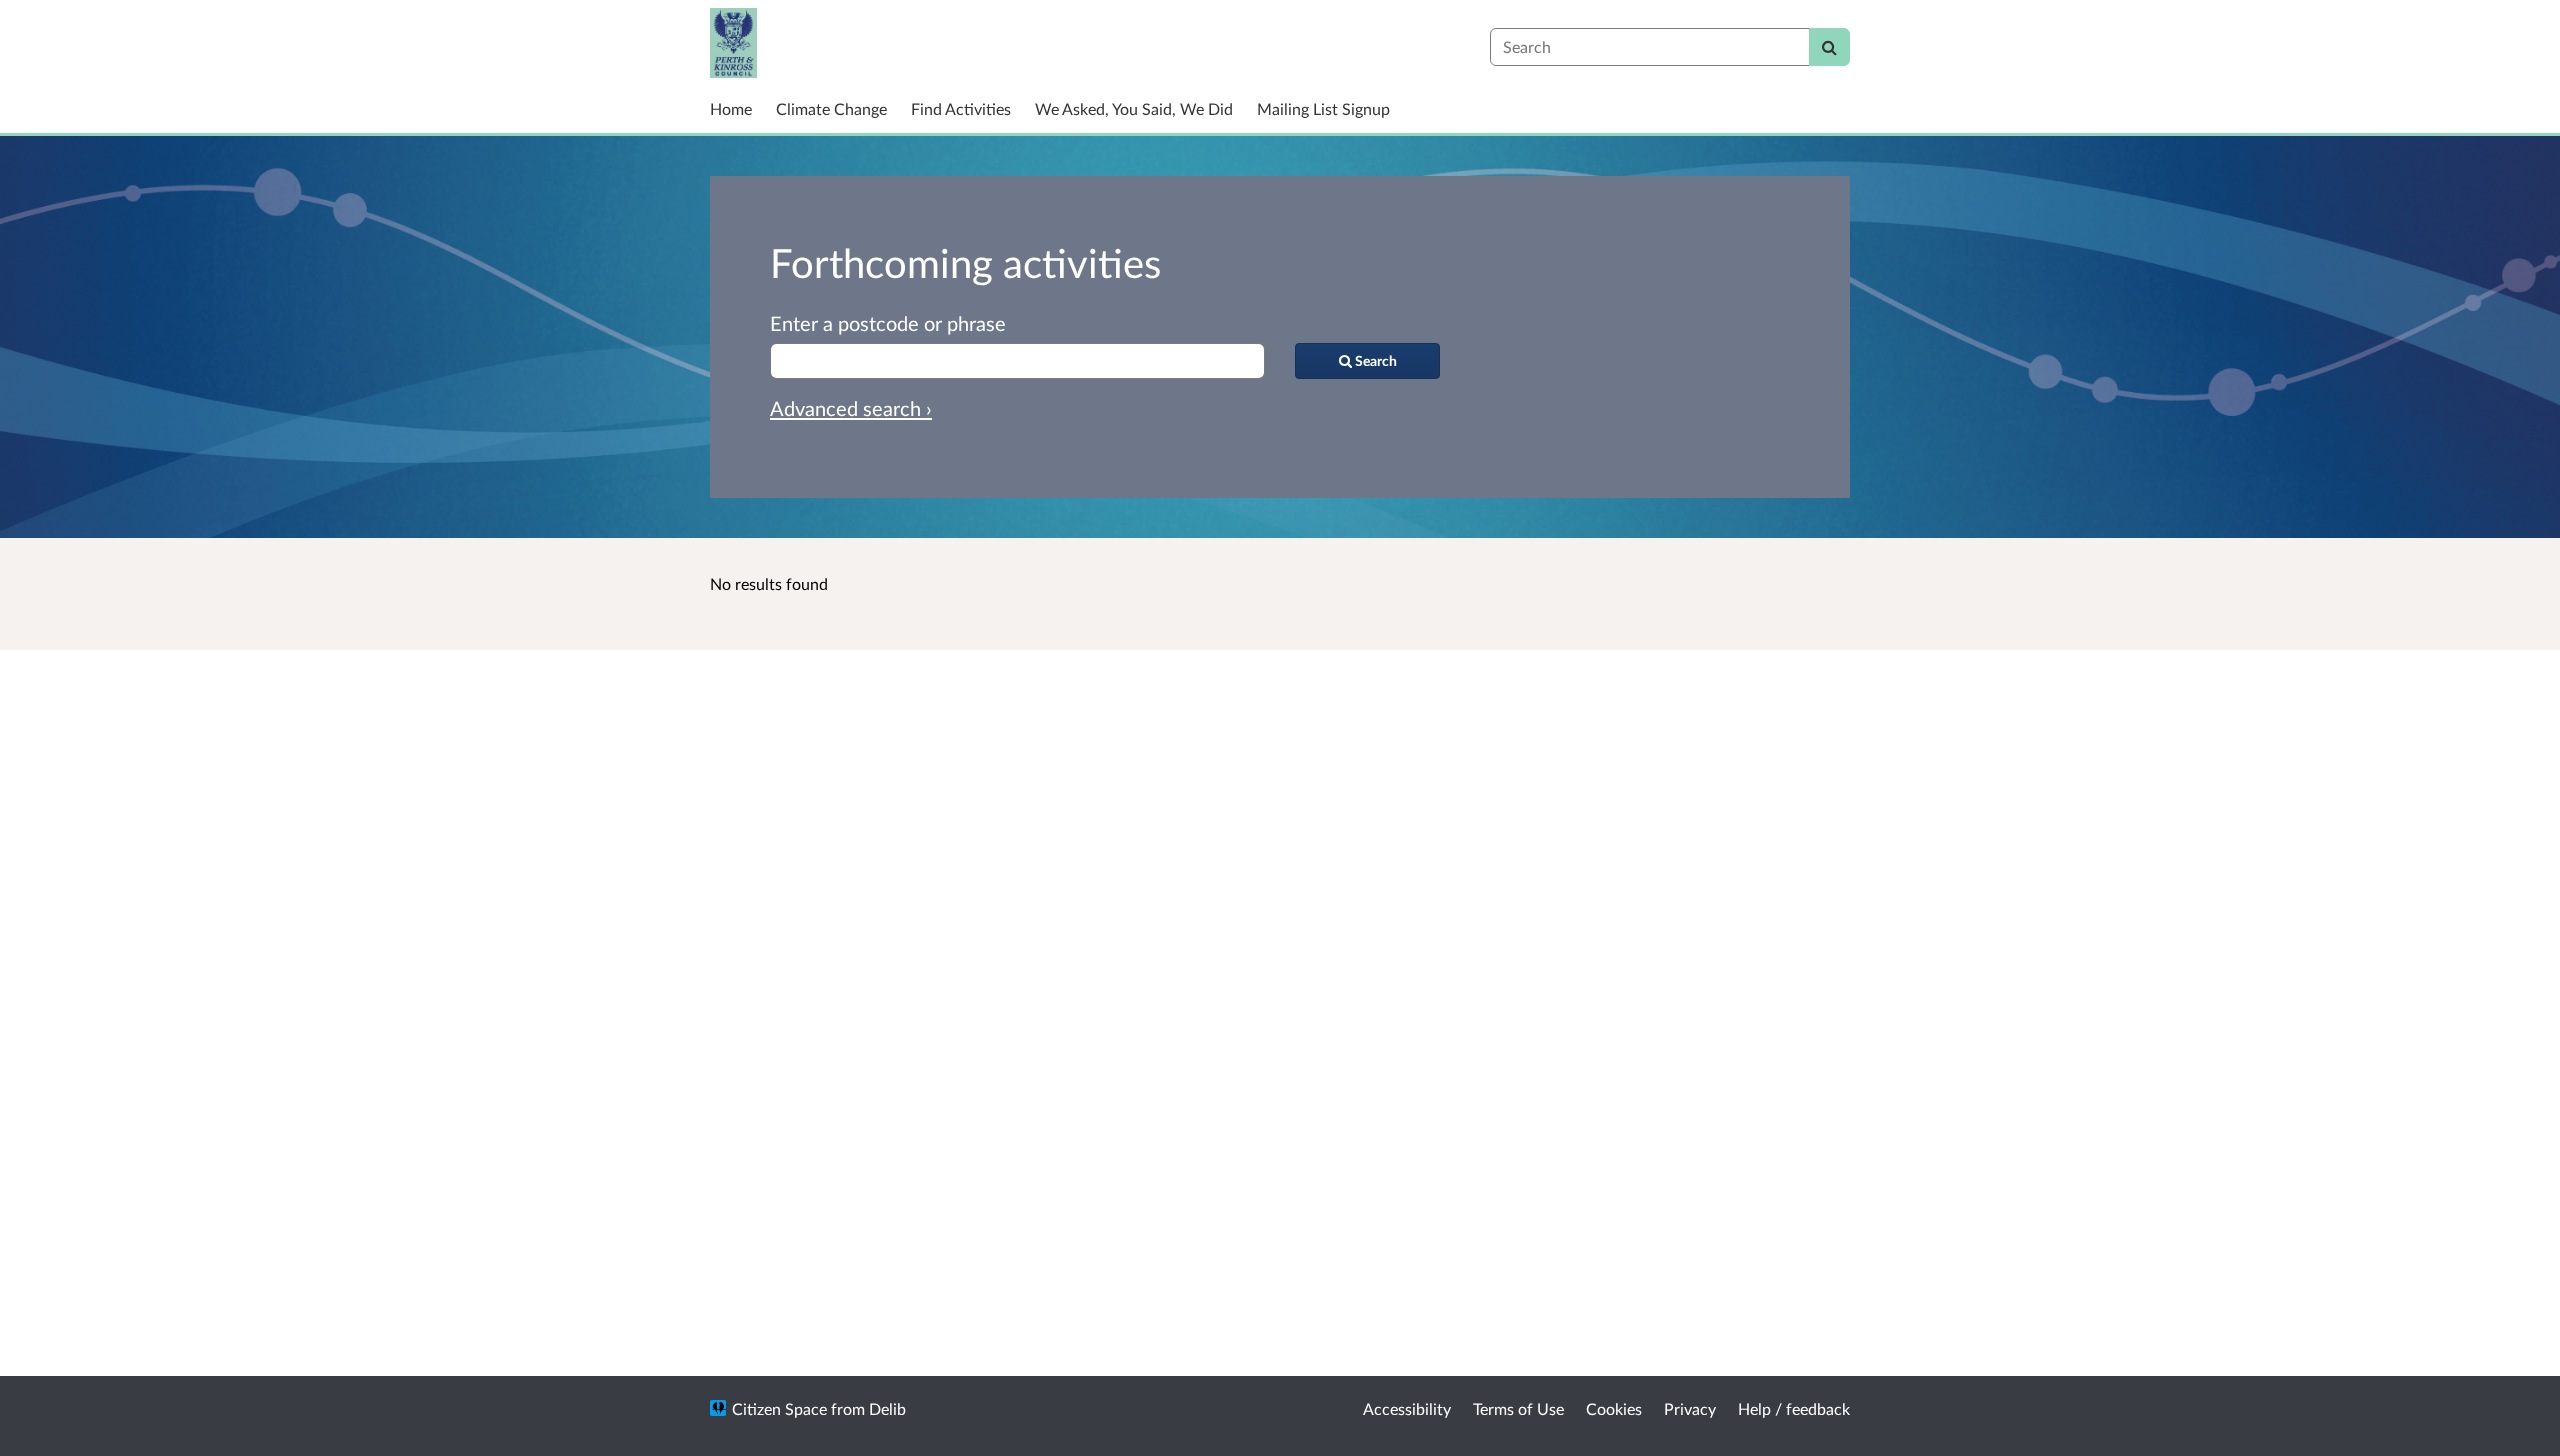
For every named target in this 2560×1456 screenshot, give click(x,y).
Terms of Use (1518, 1408)
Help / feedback (1794, 1408)
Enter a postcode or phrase (888, 323)
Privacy (1690, 1408)
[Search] (1829, 47)
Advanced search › (851, 408)
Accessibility (1407, 1408)
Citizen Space (779, 1408)
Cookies (1614, 1408)
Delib (887, 1408)
